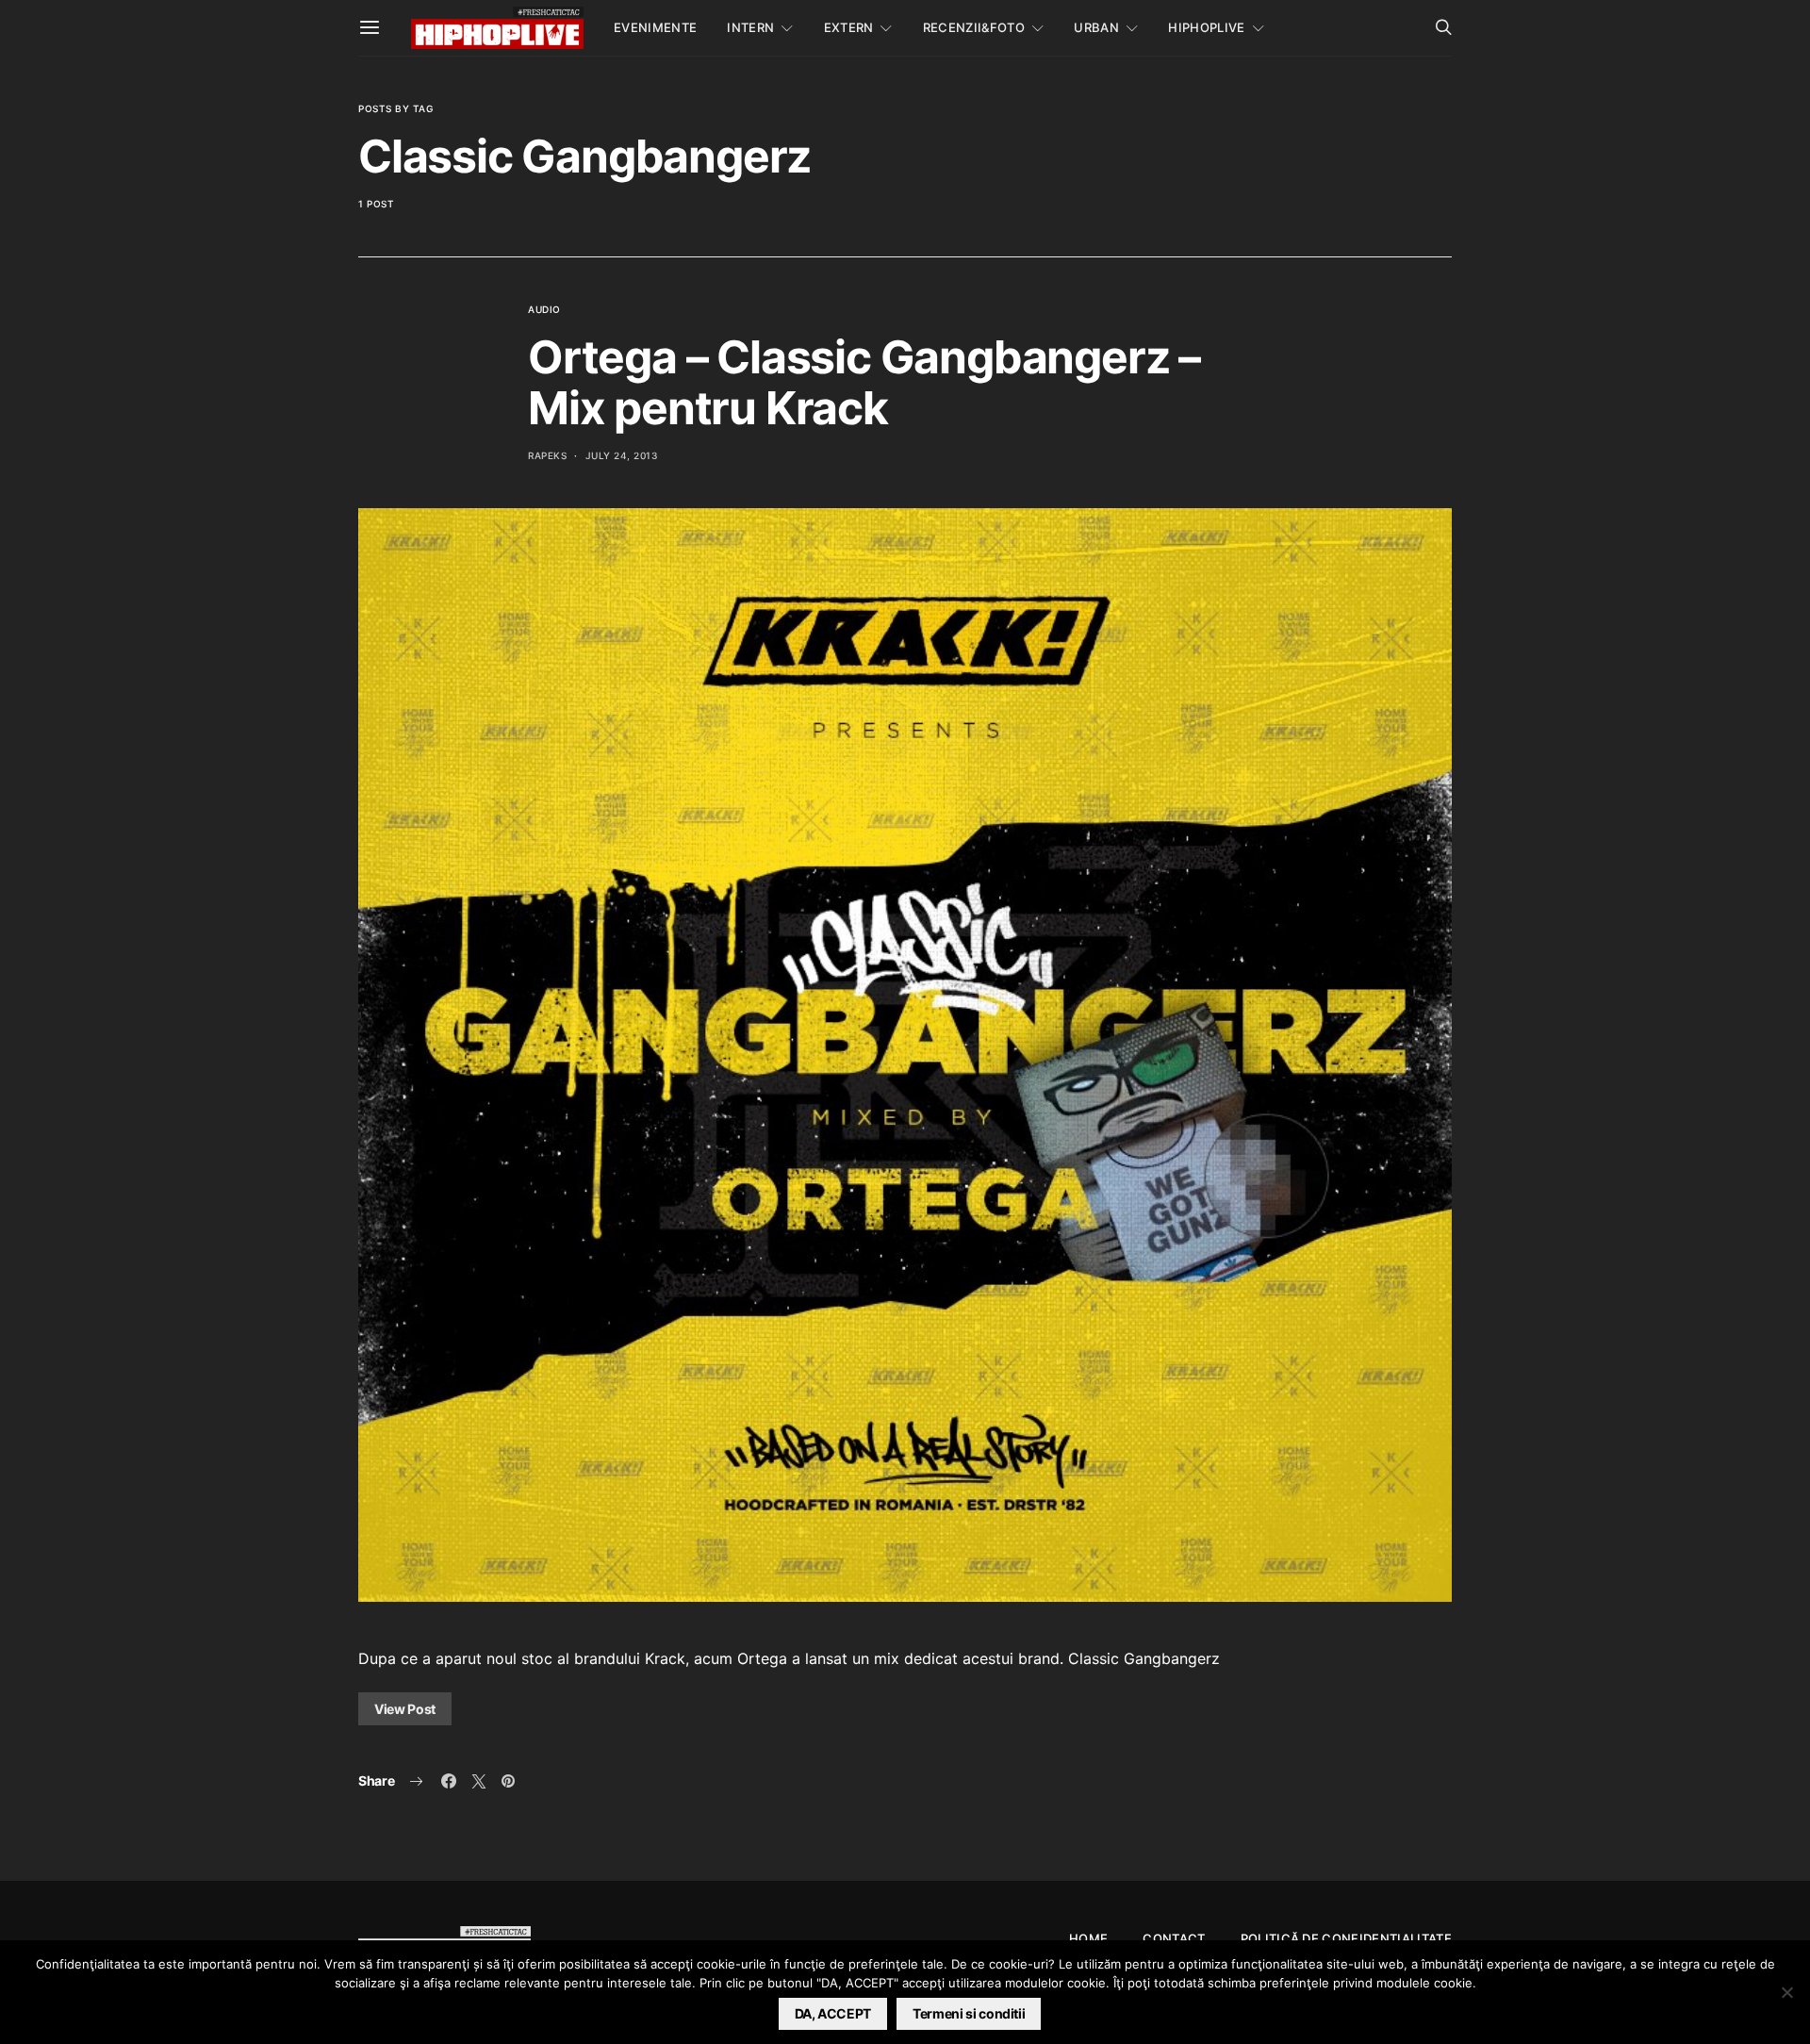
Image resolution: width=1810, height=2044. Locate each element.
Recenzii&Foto (974, 27)
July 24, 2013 (622, 455)
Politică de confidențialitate (1346, 1938)
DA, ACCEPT (833, 2013)
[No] (1786, 1992)
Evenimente (655, 27)
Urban (1096, 27)
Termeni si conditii (969, 2013)
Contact (1174, 1938)
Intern (750, 27)
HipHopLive (1206, 27)
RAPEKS (547, 455)
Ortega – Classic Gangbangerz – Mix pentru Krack (864, 382)
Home (1088, 1938)
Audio (544, 309)
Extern (849, 27)
